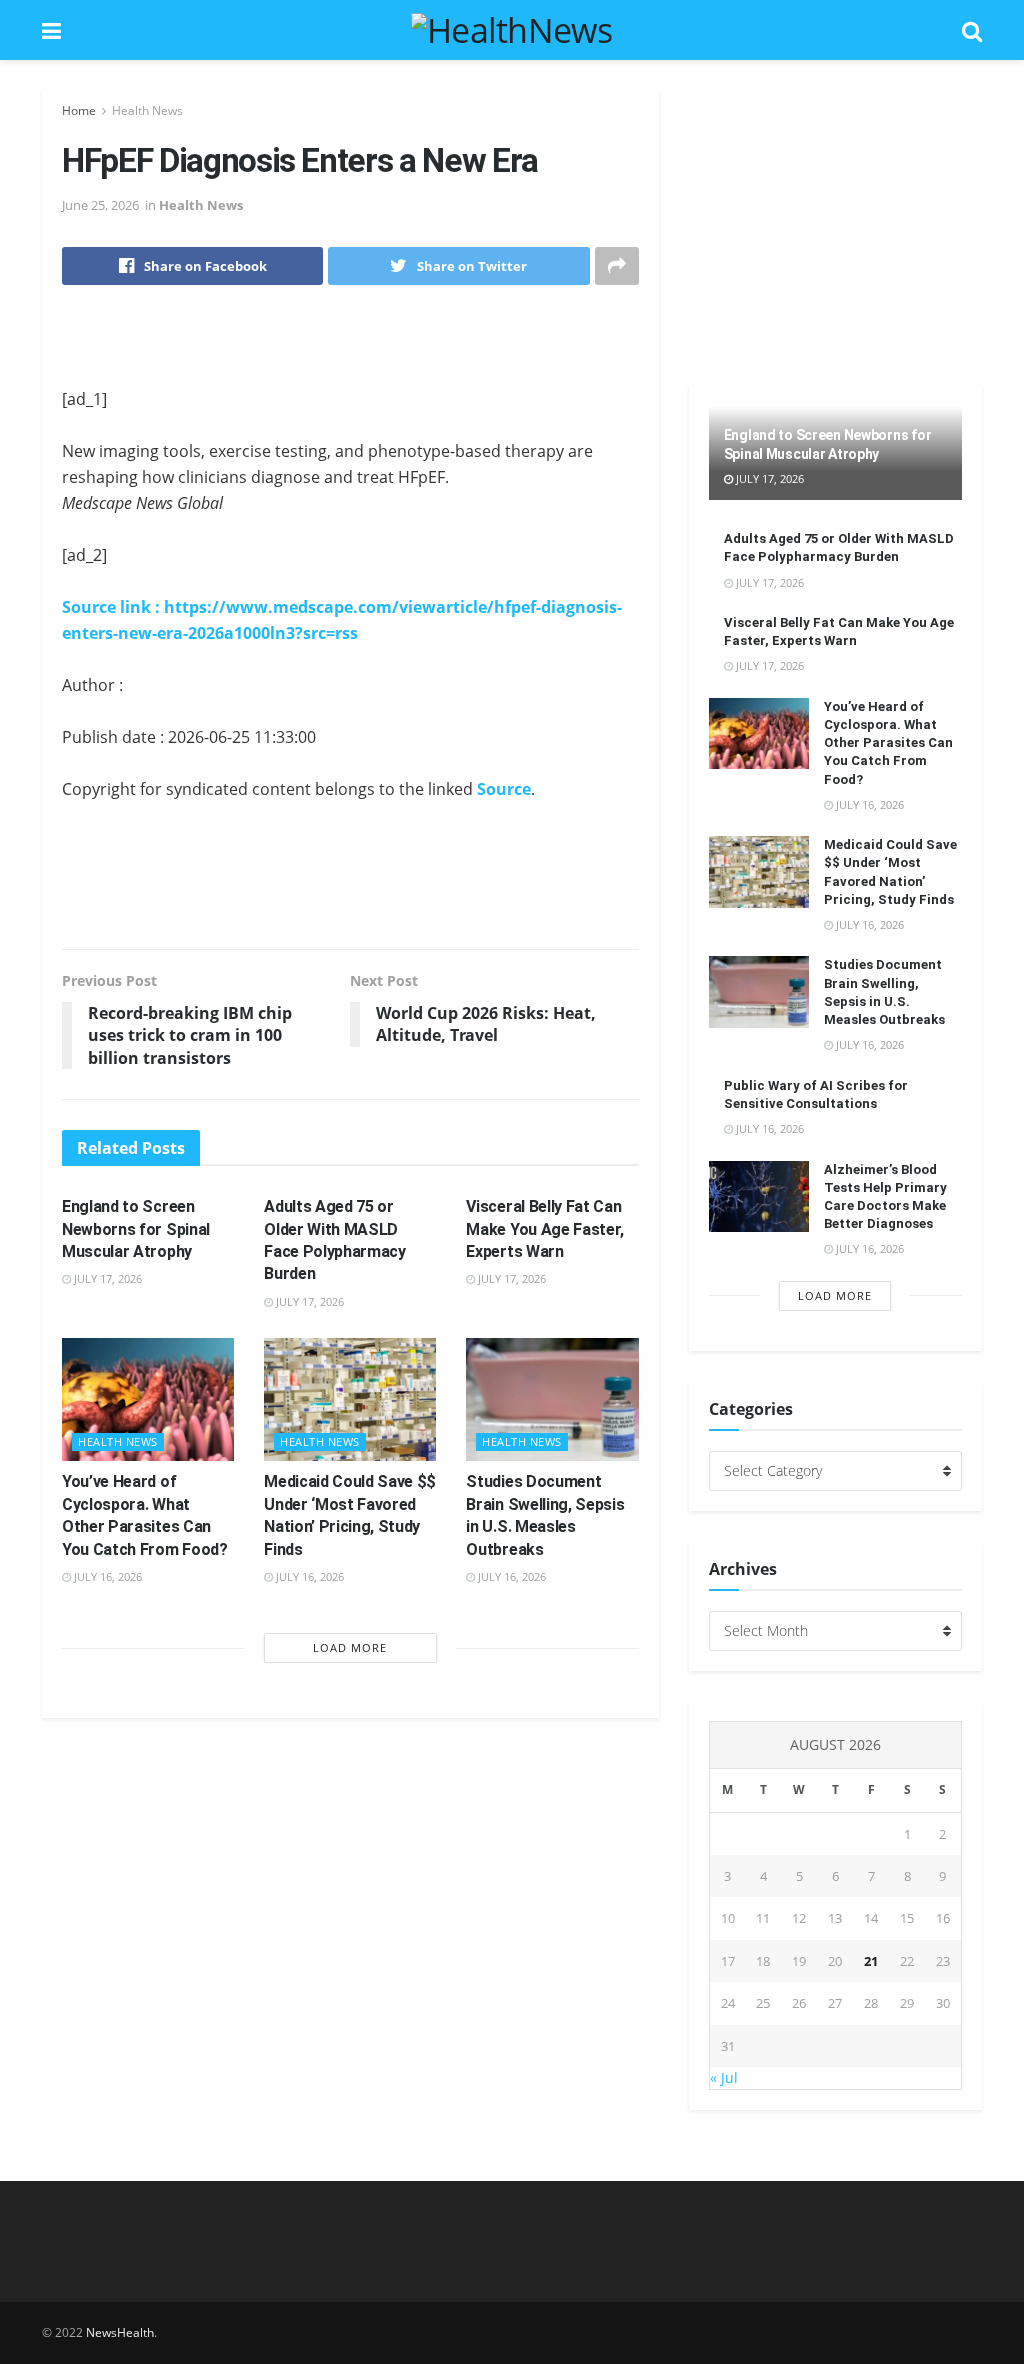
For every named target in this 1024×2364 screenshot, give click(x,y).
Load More (350, 1647)
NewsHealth (120, 2332)
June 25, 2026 (100, 205)
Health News (147, 110)
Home (79, 110)
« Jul (724, 2077)
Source (504, 789)
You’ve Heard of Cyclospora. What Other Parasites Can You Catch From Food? (888, 743)
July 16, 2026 (106, 1576)
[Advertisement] (350, 350)
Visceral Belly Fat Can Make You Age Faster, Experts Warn (545, 1229)
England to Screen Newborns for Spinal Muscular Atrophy (136, 1229)
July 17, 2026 (106, 1278)
